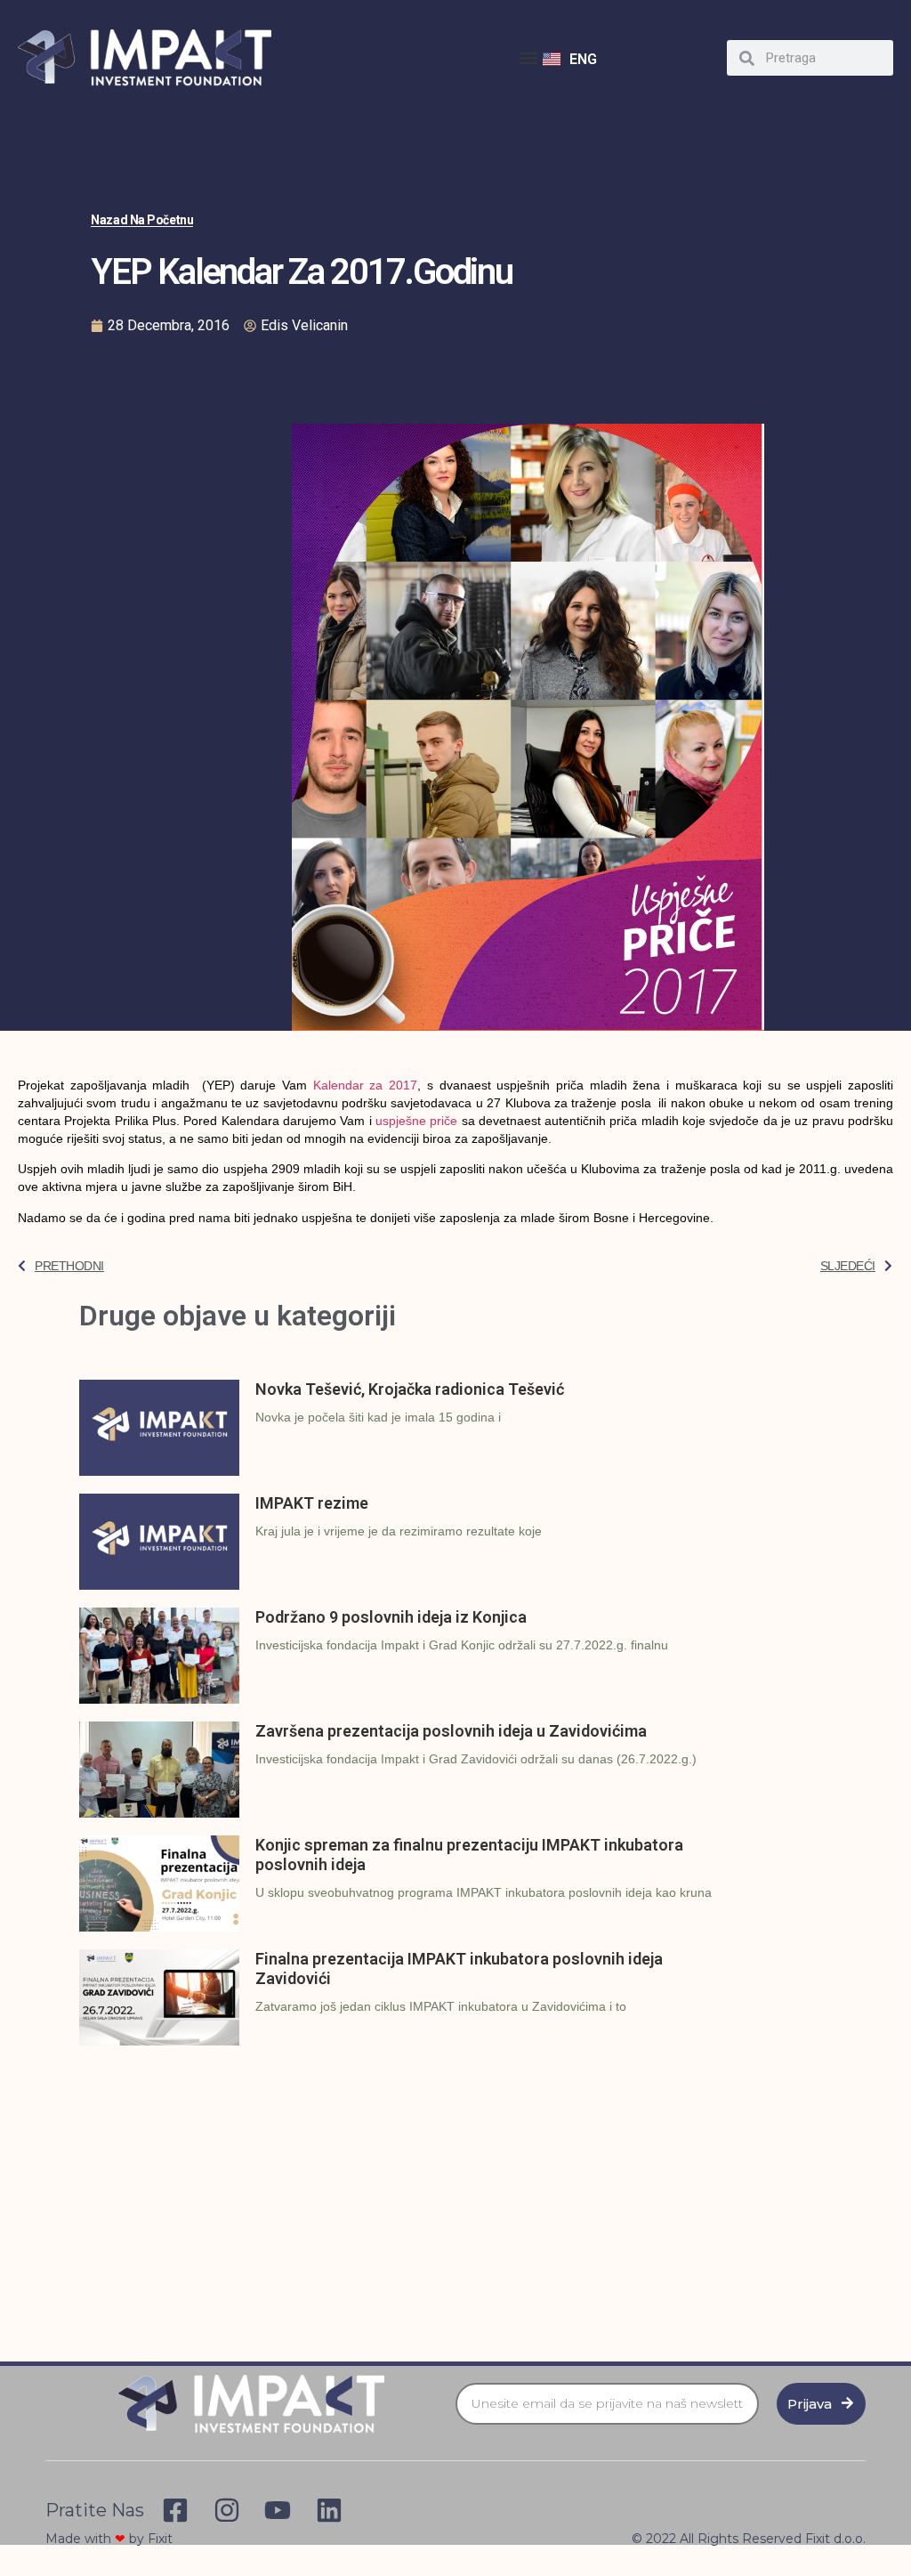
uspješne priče (416, 1121)
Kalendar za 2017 (365, 1085)
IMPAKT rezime (312, 1503)
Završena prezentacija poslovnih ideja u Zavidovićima (451, 1731)
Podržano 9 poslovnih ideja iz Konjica (391, 1617)
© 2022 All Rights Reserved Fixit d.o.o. (749, 2539)
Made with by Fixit (109, 2539)
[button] (528, 58)
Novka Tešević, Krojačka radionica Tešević (410, 1389)
